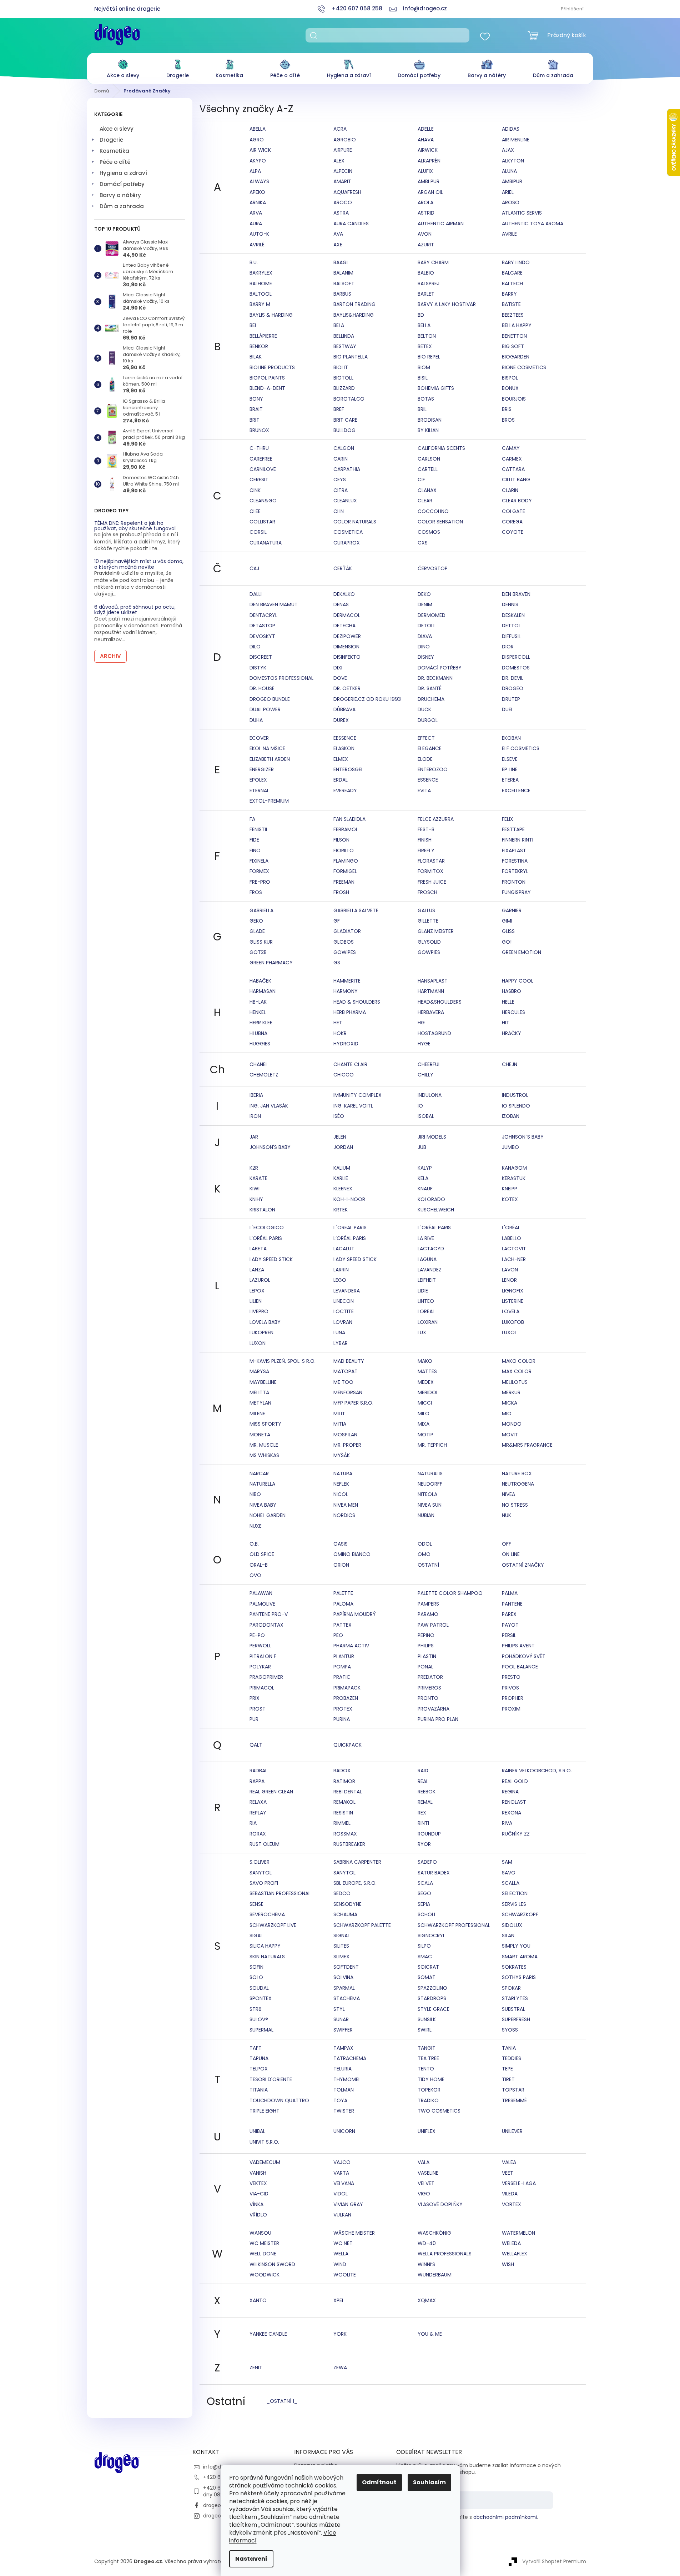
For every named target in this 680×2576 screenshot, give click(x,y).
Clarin (510, 490)
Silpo (424, 1946)
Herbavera (431, 1012)
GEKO (256, 921)
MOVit (510, 1435)
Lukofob (513, 1322)
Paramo (428, 1614)
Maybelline (263, 1382)
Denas (341, 604)
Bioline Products (272, 367)
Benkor (259, 346)
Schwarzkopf (520, 1914)
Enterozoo (433, 769)
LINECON (344, 1301)
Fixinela (259, 861)
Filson (341, 840)
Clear (425, 501)
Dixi (338, 668)
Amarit (342, 181)
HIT (506, 1023)
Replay (258, 1813)
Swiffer (343, 2030)
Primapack (347, 1688)
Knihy (256, 1199)
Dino (424, 647)
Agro (257, 140)
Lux (422, 1332)
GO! (507, 942)
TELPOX (259, 2069)
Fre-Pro (260, 882)
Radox (342, 1771)
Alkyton (513, 161)
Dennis (510, 604)
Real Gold (515, 1781)
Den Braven (516, 594)
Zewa (340, 2367)
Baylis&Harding (354, 315)
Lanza (257, 1270)
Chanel (259, 1064)
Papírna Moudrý (354, 1614)
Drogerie (111, 140)
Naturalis (430, 1473)
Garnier (512, 910)
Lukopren (261, 1332)
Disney (426, 657)
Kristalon (262, 1210)
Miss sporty (265, 1424)
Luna (339, 1332)
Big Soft (513, 346)
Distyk (258, 668)
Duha (256, 720)
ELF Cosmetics (521, 748)
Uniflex (427, 2131)
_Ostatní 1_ (282, 2401)
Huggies (260, 1044)
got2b (258, 952)
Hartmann (431, 991)
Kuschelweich (436, 1210)
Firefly (426, 850)
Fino (255, 850)
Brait (256, 409)
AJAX (508, 150)
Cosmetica (348, 532)
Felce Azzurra (436, 819)
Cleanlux (345, 501)
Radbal (258, 1771)
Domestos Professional (281, 678)
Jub (422, 1147)
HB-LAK (258, 1002)
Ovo (255, 1575)
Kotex (510, 1199)
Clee (255, 511)
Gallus (426, 910)
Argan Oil (430, 192)
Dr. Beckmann (435, 678)
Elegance (430, 748)
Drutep (511, 699)
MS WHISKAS (264, 1455)
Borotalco (349, 399)
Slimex (341, 1957)
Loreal (426, 1311)
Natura (343, 1473)
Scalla (511, 1883)
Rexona (512, 1813)
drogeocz (215, 2505)
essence (428, 780)
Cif (421, 479)
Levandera (347, 1291)
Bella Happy (517, 325)
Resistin (343, 1813)
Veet (508, 2173)
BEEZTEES (513, 315)
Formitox (430, 871)
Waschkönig (434, 2233)
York (340, 2334)
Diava (425, 636)
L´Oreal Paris (350, 1227)
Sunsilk (427, 2019)
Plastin (427, 1656)
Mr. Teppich (432, 1445)
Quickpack (347, 1745)
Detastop (262, 626)
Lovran (343, 1322)
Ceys (340, 479)
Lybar (341, 1343)
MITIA (340, 1424)
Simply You (516, 1946)
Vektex (258, 2183)
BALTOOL (261, 294)
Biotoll (343, 378)
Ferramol (346, 829)
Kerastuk (514, 1178)
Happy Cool (518, 981)
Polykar (260, 1667)
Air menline (516, 140)
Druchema (431, 699)
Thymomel (347, 2079)
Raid (423, 1771)
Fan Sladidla (349, 819)
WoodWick (265, 2275)
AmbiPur (512, 181)
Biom (424, 367)
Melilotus (515, 1382)
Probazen (346, 1698)
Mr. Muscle (264, 1445)
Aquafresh (347, 192)
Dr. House (262, 688)
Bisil (423, 378)
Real (423, 1781)
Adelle (426, 129)
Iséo (339, 1116)
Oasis (341, 1544)
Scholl (427, 1914)
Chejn (510, 1064)
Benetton (514, 336)
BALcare (512, 273)
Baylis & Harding (271, 315)
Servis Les (514, 1904)
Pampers (428, 1604)
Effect (426, 738)
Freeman (344, 882)
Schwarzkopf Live (273, 1925)
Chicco (344, 1075)
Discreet (261, 657)
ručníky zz (516, 1834)
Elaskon (344, 748)
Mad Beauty (349, 1361)
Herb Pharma (350, 1012)
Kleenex (343, 1189)
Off (507, 1544)
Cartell (428, 469)
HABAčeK (260, 981)
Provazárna (434, 1709)
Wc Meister (264, 2243)
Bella (424, 325)
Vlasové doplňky (440, 2204)
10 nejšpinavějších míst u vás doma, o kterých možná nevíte (139, 564)
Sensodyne (347, 1904)
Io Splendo (516, 1106)
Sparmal (344, 1988)
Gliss (508, 931)
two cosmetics (439, 2111)
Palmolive (262, 1604)
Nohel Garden (268, 1515)
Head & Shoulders (357, 1002)
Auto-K (259, 234)
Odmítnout (379, 2482)
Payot (510, 1625)
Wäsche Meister (354, 2233)
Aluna (509, 171)
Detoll (427, 626)
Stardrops (432, 1998)
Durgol (428, 720)
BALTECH (512, 283)
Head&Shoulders (440, 1002)
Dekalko (344, 594)
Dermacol (347, 615)
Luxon (258, 1343)
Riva (507, 1823)
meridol (428, 1392)
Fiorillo (344, 850)
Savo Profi (264, 1883)
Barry (509, 294)
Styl (339, 2009)
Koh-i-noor (349, 1199)
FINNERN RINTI (518, 840)
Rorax (258, 1834)
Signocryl (431, 1935)
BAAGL (341, 262)
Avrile (509, 234)
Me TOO (343, 1382)
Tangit (427, 2048)
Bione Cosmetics (524, 367)
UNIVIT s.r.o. (264, 2142)
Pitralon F (263, 1656)
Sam (507, 1862)
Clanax (427, 490)
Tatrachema (350, 2058)
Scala (425, 1883)
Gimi (507, 921)
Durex (341, 720)
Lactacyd (431, 1249)
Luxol (509, 1332)
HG (421, 1023)
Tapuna (259, 2058)
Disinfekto (347, 657)
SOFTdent (346, 1967)
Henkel (258, 1012)
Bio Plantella (351, 357)
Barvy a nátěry (120, 195)
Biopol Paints (267, 378)
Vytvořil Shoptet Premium (554, 2561)
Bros (508, 420)
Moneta (260, 1435)
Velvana (344, 2183)
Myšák (342, 1455)
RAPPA (257, 1781)
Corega (512, 522)
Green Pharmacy (271, 963)
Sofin (256, 1967)
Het (338, 1023)
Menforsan (348, 1392)
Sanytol (261, 1873)
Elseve (510, 759)
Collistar (262, 522)
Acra (340, 129)
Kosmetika (114, 151)
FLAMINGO (346, 861)
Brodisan (430, 420)
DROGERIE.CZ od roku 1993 (367, 699)
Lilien (256, 1301)
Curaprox (347, 543)
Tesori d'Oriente (271, 2079)
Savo (509, 1873)
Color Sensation (440, 522)
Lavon (510, 1270)
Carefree (261, 459)
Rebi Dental (348, 1792)
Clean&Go (263, 501)
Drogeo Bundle (270, 699)
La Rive (426, 1238)
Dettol (511, 626)
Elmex (341, 759)
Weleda (511, 2243)
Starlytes (515, 1998)
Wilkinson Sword (272, 2264)
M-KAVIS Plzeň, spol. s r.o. (283, 1361)
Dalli (256, 594)
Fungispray (516, 892)
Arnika (258, 202)
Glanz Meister (436, 931)
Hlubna (258, 1033)
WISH (508, 2264)
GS (337, 963)
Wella (341, 2254)
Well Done (263, 2254)
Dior (508, 647)
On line (511, 1554)
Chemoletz (264, 1075)
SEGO (424, 1893)
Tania (509, 2048)
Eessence (345, 738)
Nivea (508, 1494)
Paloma (343, 1604)
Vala (424, 2162)
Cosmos (429, 532)
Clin (339, 511)
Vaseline (428, 2173)
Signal (342, 1935)
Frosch (427, 892)
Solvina (343, 1977)
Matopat (346, 1371)
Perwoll (260, 1646)
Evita (424, 790)
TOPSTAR (513, 2090)
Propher (513, 1698)
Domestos (516, 668)
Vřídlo (258, 2215)
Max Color (517, 1371)
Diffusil (511, 636)
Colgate (513, 511)
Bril (422, 409)
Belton (427, 336)
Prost (258, 1709)
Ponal (425, 1667)
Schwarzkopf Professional (454, 1925)
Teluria (342, 2069)
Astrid (426, 213)
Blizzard (344, 388)
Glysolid (429, 942)
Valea (509, 2162)
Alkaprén (429, 161)
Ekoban (511, 738)
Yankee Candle (268, 2334)
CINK (255, 490)
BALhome (261, 283)
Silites (341, 1946)
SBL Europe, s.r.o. (355, 1883)
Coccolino (433, 511)
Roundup (429, 1834)
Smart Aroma (520, 1957)
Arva (256, 213)
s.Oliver (260, 1862)
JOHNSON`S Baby (523, 1137)
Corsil (258, 532)
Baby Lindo (516, 262)
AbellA (258, 129)
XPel (339, 2300)
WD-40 (427, 2243)
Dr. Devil (513, 678)
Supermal (261, 2030)
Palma (510, 1593)
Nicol (341, 1494)
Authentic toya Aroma (533, 224)
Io (420, 1106)
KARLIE (341, 1178)
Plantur (344, 1656)
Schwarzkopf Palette (362, 1925)
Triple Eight (265, 2111)
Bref (339, 409)
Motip (425, 1435)
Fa (252, 819)
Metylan (260, 1403)
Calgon (344, 448)
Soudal (259, 1988)
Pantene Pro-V (269, 1614)
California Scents (441, 448)
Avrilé (257, 245)
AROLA (425, 202)
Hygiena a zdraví (123, 173)
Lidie (423, 1291)
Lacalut (344, 1249)
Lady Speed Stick (271, 1259)
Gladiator (347, 931)
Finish (425, 840)
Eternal (259, 790)
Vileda (510, 2194)
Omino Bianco (352, 1554)
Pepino (426, 1635)
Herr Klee (261, 1023)
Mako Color (519, 1361)
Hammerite (347, 981)
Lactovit (514, 1249)
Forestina (515, 861)
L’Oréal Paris (350, 1238)
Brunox (259, 430)
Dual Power (265, 709)
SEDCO (342, 1893)
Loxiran (428, 1322)
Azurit (426, 245)
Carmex (512, 459)
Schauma (345, 1914)
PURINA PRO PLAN (438, 1719)
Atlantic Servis (522, 213)
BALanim (343, 273)
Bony (256, 399)
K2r (254, 1168)
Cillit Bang (516, 479)
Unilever (512, 2131)
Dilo (255, 647)
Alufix (425, 171)
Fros (256, 892)
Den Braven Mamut (274, 604)
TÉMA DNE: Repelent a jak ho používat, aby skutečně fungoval (135, 526)
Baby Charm (433, 262)
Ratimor (344, 1781)
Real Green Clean (271, 1792)
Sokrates (514, 1967)
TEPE (507, 2069)
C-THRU (259, 448)
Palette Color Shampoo (450, 1593)
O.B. (254, 1544)
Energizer (262, 769)
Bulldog (344, 430)
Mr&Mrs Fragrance (527, 1445)
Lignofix (513, 1291)
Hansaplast (433, 981)
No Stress (515, 1505)
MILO (424, 1413)
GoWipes (345, 952)
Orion (341, 1565)
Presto (511, 1677)
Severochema (267, 1914)
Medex (426, 1382)
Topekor (429, 2090)
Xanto (258, 2300)
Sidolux (512, 1925)
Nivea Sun (430, 1505)
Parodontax (266, 1625)
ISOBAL (426, 1116)
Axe (338, 245)
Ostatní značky (523, 1565)
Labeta (258, 1249)
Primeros (429, 1688)
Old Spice (262, 1554)
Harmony (346, 991)
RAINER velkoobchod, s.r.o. (537, 1771)
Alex (339, 161)
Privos (510, 1688)
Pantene (512, 1604)
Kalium (342, 1168)
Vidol (341, 2194)
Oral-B (259, 1565)
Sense (256, 1904)
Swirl (425, 2030)
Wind (340, 2264)
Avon (425, 234)
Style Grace (434, 2009)
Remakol (344, 1802)
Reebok (427, 1792)
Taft (256, 2048)
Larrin (341, 1270)
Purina (342, 1719)
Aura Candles (351, 224)
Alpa (255, 171)
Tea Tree (428, 2058)
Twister (344, 2111)
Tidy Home (431, 2079)
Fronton (514, 882)
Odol (425, 1544)
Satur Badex (434, 1873)
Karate (258, 1178)
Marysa (259, 1371)
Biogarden (516, 357)
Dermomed (432, 615)
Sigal (256, 1935)
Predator (430, 1677)
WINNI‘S (426, 2264)
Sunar (341, 2019)
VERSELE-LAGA (519, 2183)
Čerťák (343, 568)
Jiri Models (432, 1137)
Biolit (341, 367)
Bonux (510, 388)
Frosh (341, 892)
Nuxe (256, 1526)
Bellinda (344, 336)
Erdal (341, 780)
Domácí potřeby (122, 184)
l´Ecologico (267, 1227)
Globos (344, 942)
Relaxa (258, 1802)
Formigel (345, 871)
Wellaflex (515, 2254)
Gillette (428, 921)
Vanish (258, 2173)
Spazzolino (432, 1988)
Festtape (513, 829)
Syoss (510, 2030)
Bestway (345, 346)
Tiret (508, 2079)
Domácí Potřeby (440, 668)
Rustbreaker (349, 1844)
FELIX (508, 819)
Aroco (343, 202)
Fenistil (259, 829)
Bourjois (514, 399)
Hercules (513, 1012)
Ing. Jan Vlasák (269, 1106)
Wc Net (343, 2243)
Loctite (344, 1311)
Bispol (510, 378)
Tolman (344, 2090)
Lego (340, 1280)
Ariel (508, 192)
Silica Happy (265, 1946)
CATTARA (513, 469)
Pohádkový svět (524, 1656)
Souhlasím (429, 2482)
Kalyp (425, 1168)
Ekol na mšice (267, 748)
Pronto (428, 1698)
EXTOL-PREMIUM (269, 801)
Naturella (262, 1484)
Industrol (515, 1095)
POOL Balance (520, 1667)
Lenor (509, 1280)
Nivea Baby (263, 1505)
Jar (254, 1137)
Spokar (511, 1988)
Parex (509, 1614)
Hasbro (512, 991)
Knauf (425, 1189)
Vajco (342, 2162)
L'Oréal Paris (266, 1238)
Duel (508, 709)
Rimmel (342, 1823)
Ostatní (428, 1565)
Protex (343, 1709)
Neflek (341, 1484)
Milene (257, 1413)
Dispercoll (516, 657)
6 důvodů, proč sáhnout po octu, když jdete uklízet (135, 610)
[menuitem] (123, 67)
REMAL (425, 1802)
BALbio (426, 273)
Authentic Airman (441, 224)
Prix (255, 1698)
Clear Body (517, 501)
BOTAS (426, 399)
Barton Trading (354, 304)
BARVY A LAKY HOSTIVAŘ (447, 304)
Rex (422, 1813)
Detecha (344, 626)
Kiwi (255, 1189)
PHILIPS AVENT (518, 1646)
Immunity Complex (357, 1095)
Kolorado (431, 1199)
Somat (427, 1977)
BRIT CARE (345, 420)
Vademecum (265, 2162)
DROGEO (513, 688)
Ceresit (259, 479)
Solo (256, 1977)
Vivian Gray (348, 2204)
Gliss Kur (261, 942)
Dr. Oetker (347, 688)
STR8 (256, 2009)
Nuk (507, 1515)
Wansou (260, 2233)
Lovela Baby (265, 1322)
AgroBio (345, 140)
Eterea (510, 780)
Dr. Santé (430, 688)
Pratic (342, 1677)
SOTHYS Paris (519, 1977)
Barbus (342, 294)
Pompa (342, 1667)
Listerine (513, 1301)
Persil (509, 1635)
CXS (423, 543)
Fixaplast (514, 850)
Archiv (110, 656)
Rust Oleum (265, 1844)
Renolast (514, 1802)
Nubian (426, 1515)
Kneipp (510, 1189)
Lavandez (430, 1270)
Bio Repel (429, 357)
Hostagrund (434, 1033)
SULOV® (259, 2019)
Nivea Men (346, 1505)
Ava (338, 234)
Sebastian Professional (280, 1893)
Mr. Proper (347, 1445)
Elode (425, 759)
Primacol (262, 1688)
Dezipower (347, 636)
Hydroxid (346, 1044)
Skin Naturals (267, 1957)
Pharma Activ (351, 1646)
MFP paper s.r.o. (353, 1403)
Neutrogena (518, 1484)
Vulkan (342, 2215)
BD (421, 315)
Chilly (425, 1075)
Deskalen (513, 615)
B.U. (254, 262)
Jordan (343, 1147)
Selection (515, 1893)
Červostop (433, 568)
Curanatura (266, 543)
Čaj (254, 568)
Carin (341, 459)
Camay (511, 448)
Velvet (426, 2183)
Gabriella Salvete (356, 910)
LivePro (259, 1311)
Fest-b (426, 829)
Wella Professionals (445, 2254)
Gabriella (261, 910)
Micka (510, 1403)
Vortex (512, 2204)
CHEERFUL (429, 1064)
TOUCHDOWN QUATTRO (279, 2100)
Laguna (427, 1259)
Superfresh (516, 2019)
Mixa (424, 1424)
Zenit (256, 2367)
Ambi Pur (429, 181)
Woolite (345, 2275)
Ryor (424, 1844)
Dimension (346, 647)
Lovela (511, 1311)
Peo (338, 1635)
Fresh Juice (432, 882)
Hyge (424, 1044)
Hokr (340, 1033)
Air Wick (260, 150)
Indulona (430, 1095)
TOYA (340, 2100)
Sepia (424, 1904)
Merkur (511, 1392)
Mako (425, 1361)
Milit (339, 1413)
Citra (341, 490)
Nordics (344, 1515)
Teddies (512, 2058)
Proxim (511, 1709)
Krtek (341, 1210)
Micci (425, 1403)
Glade (257, 931)
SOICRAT (428, 1967)
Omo (424, 1554)
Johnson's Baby (270, 1147)
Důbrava (344, 709)
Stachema (347, 1998)
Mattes (427, 1371)
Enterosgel (348, 769)
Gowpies (429, 952)
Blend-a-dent (267, 388)
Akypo (258, 161)
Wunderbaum (435, 2275)
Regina (510, 1792)
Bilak (256, 357)
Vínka (256, 2204)
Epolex (258, 780)
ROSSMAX (345, 1834)
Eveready (345, 790)
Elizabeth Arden (270, 759)
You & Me (430, 2334)
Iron (255, 1116)
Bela (339, 325)
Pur (254, 1719)
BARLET (426, 294)
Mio (507, 1413)
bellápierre (263, 336)
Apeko (257, 192)
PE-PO (257, 1635)
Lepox (257, 1291)
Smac (425, 1957)
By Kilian (428, 430)
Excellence (516, 790)
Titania (259, 2090)
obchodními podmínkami (505, 2517)
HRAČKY (512, 1033)
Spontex (261, 1998)
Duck (424, 709)
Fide (254, 840)
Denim (425, 604)
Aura (256, 224)
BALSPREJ (429, 283)
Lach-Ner (514, 1259)
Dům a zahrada (122, 206)
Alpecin (343, 171)
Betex (425, 346)
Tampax (343, 2048)
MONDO (512, 1424)
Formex (259, 871)
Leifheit (427, 1280)
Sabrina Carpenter (357, 1862)
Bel (253, 325)
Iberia (256, 1095)
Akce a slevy (117, 129)
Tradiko (428, 2100)
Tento (426, 2069)
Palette (343, 1593)
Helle (508, 1002)
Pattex (342, 1625)
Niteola (427, 1494)
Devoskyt (262, 636)
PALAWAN (261, 1593)
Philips (426, 1646)
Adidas (511, 129)
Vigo (424, 2194)
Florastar (431, 861)
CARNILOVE (263, 469)
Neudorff (430, 1484)
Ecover (259, 738)
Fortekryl (515, 871)
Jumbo (510, 1147)
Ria (253, 1823)
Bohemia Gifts (436, 388)
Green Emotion (522, 952)
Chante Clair (350, 1064)
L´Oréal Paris (434, 1227)
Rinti (423, 1823)
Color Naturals (355, 522)
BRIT (255, 420)
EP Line (510, 769)
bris (507, 409)
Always (259, 181)
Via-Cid (259, 2194)
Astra (341, 213)
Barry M (260, 304)
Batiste (511, 304)
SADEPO (427, 1862)
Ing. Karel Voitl (353, 1106)
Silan (508, 1935)
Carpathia (347, 469)
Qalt (256, 1745)
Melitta (259, 1392)
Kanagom (514, 1168)
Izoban (511, 1116)
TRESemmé (514, 2100)
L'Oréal (511, 1227)
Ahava (426, 140)
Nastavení (251, 2559)
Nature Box (517, 1473)
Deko (424, 594)
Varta (341, 2173)
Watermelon (518, 2233)
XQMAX (427, 2300)
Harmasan (263, 991)
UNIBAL (257, 2131)
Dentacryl (263, 615)
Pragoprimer (266, 1677)
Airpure (343, 150)
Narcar (259, 1473)
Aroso (511, 202)
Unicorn (344, 2131)
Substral (513, 2009)
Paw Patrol (433, 1625)
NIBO (255, 1494)
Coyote (513, 532)
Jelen (340, 1137)
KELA (423, 1178)
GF (337, 921)
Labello (512, 1238)
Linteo (426, 1301)
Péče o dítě (115, 162)
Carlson (429, 459)
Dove (340, 678)
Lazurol (260, 1280)
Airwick (428, 150)
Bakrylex (261, 273)
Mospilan (345, 1435)
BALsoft (344, 283)
